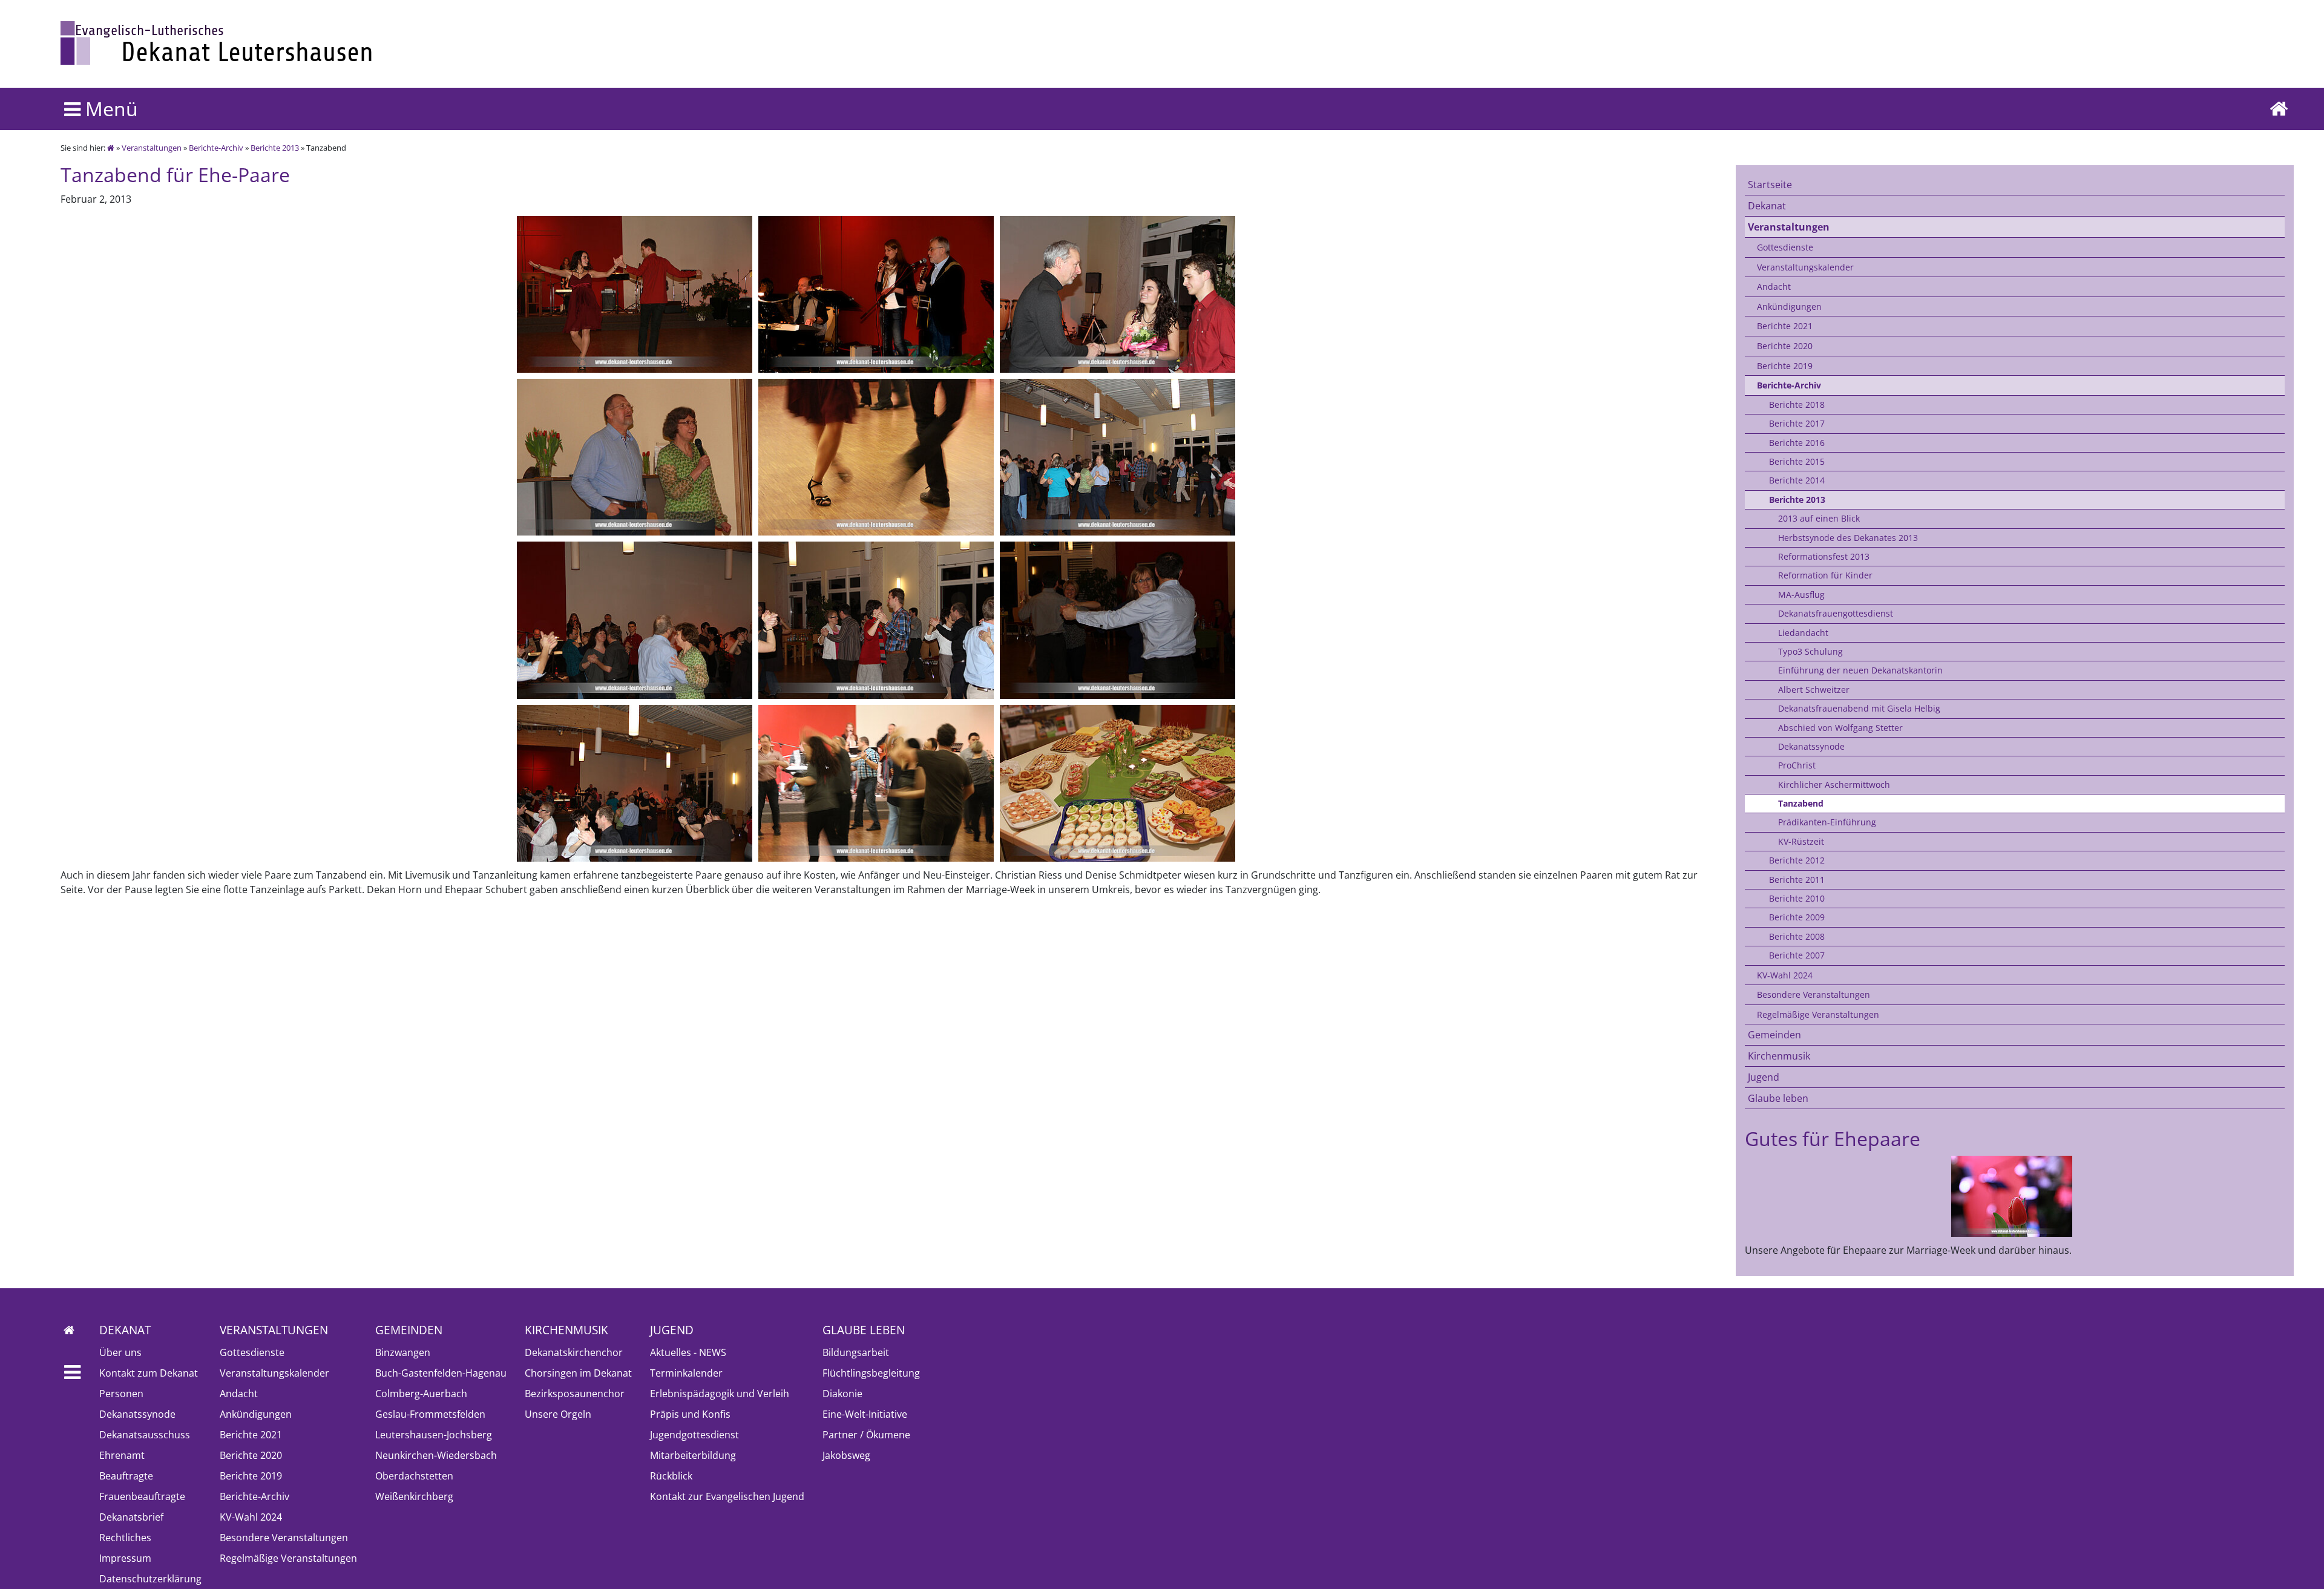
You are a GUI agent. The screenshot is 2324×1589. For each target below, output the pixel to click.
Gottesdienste (1785, 247)
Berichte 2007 (1797, 955)
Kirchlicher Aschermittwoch (1834, 785)
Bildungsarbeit (856, 1352)
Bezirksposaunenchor (575, 1394)
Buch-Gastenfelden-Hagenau (441, 1373)
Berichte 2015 (1797, 461)
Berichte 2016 (1797, 443)
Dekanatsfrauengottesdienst (1836, 613)
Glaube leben (1778, 1098)
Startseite (1770, 185)
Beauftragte (126, 1476)
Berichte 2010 (1797, 898)
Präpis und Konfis (690, 1414)
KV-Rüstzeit (1801, 841)
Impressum (125, 1558)
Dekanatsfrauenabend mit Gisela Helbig (1859, 708)
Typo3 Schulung (1810, 651)
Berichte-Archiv (216, 148)
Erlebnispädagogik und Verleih (720, 1394)
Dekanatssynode (1811, 746)
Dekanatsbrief (131, 1517)
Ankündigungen (1789, 306)
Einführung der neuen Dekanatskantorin (1860, 670)
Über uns (120, 1352)
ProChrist (1797, 765)
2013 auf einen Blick (1819, 518)
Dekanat (1767, 206)
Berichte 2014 (1797, 480)
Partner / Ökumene (866, 1435)
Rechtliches (125, 1538)
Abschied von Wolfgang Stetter (1840, 728)
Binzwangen (403, 1352)
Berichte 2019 (1785, 366)
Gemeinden (1774, 1035)
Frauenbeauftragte (142, 1496)
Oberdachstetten (414, 1476)
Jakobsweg (846, 1455)
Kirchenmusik (1779, 1056)
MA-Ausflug (1801, 595)
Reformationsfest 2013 (1824, 556)
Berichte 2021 (1785, 326)
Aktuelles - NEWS (688, 1352)
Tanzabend (1801, 803)
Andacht (1774, 287)
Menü (109, 109)
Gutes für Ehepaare (1833, 1139)
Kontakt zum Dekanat (149, 1373)
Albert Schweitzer (1814, 690)
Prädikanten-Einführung (1827, 822)
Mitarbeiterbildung (693, 1455)
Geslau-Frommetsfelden (430, 1414)
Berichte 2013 (275, 148)
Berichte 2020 (1785, 346)
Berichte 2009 (1797, 917)
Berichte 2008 (1797, 936)
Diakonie (842, 1394)
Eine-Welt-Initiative (865, 1414)
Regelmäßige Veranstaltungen (1818, 1014)
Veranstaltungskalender (1805, 267)
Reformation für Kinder (1825, 575)
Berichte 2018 (1797, 405)
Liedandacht (1803, 633)
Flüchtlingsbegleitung (871, 1373)
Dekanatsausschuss (145, 1435)
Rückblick (671, 1476)
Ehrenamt (122, 1455)
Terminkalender (686, 1373)
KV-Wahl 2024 (1785, 975)
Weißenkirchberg (414, 1496)
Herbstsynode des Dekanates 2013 (1848, 538)
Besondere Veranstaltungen (1814, 994)
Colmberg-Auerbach (421, 1394)
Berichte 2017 (1797, 423)
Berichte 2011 (1797, 880)
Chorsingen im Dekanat (578, 1373)
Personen (121, 1394)
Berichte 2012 (1797, 860)
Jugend (1764, 1077)
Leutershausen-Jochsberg (434, 1435)
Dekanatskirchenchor (574, 1352)
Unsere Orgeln (558, 1414)
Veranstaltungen (152, 148)
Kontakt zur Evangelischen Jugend (727, 1496)
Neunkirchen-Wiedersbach (436, 1455)
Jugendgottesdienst (694, 1435)
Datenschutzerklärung (150, 1579)
